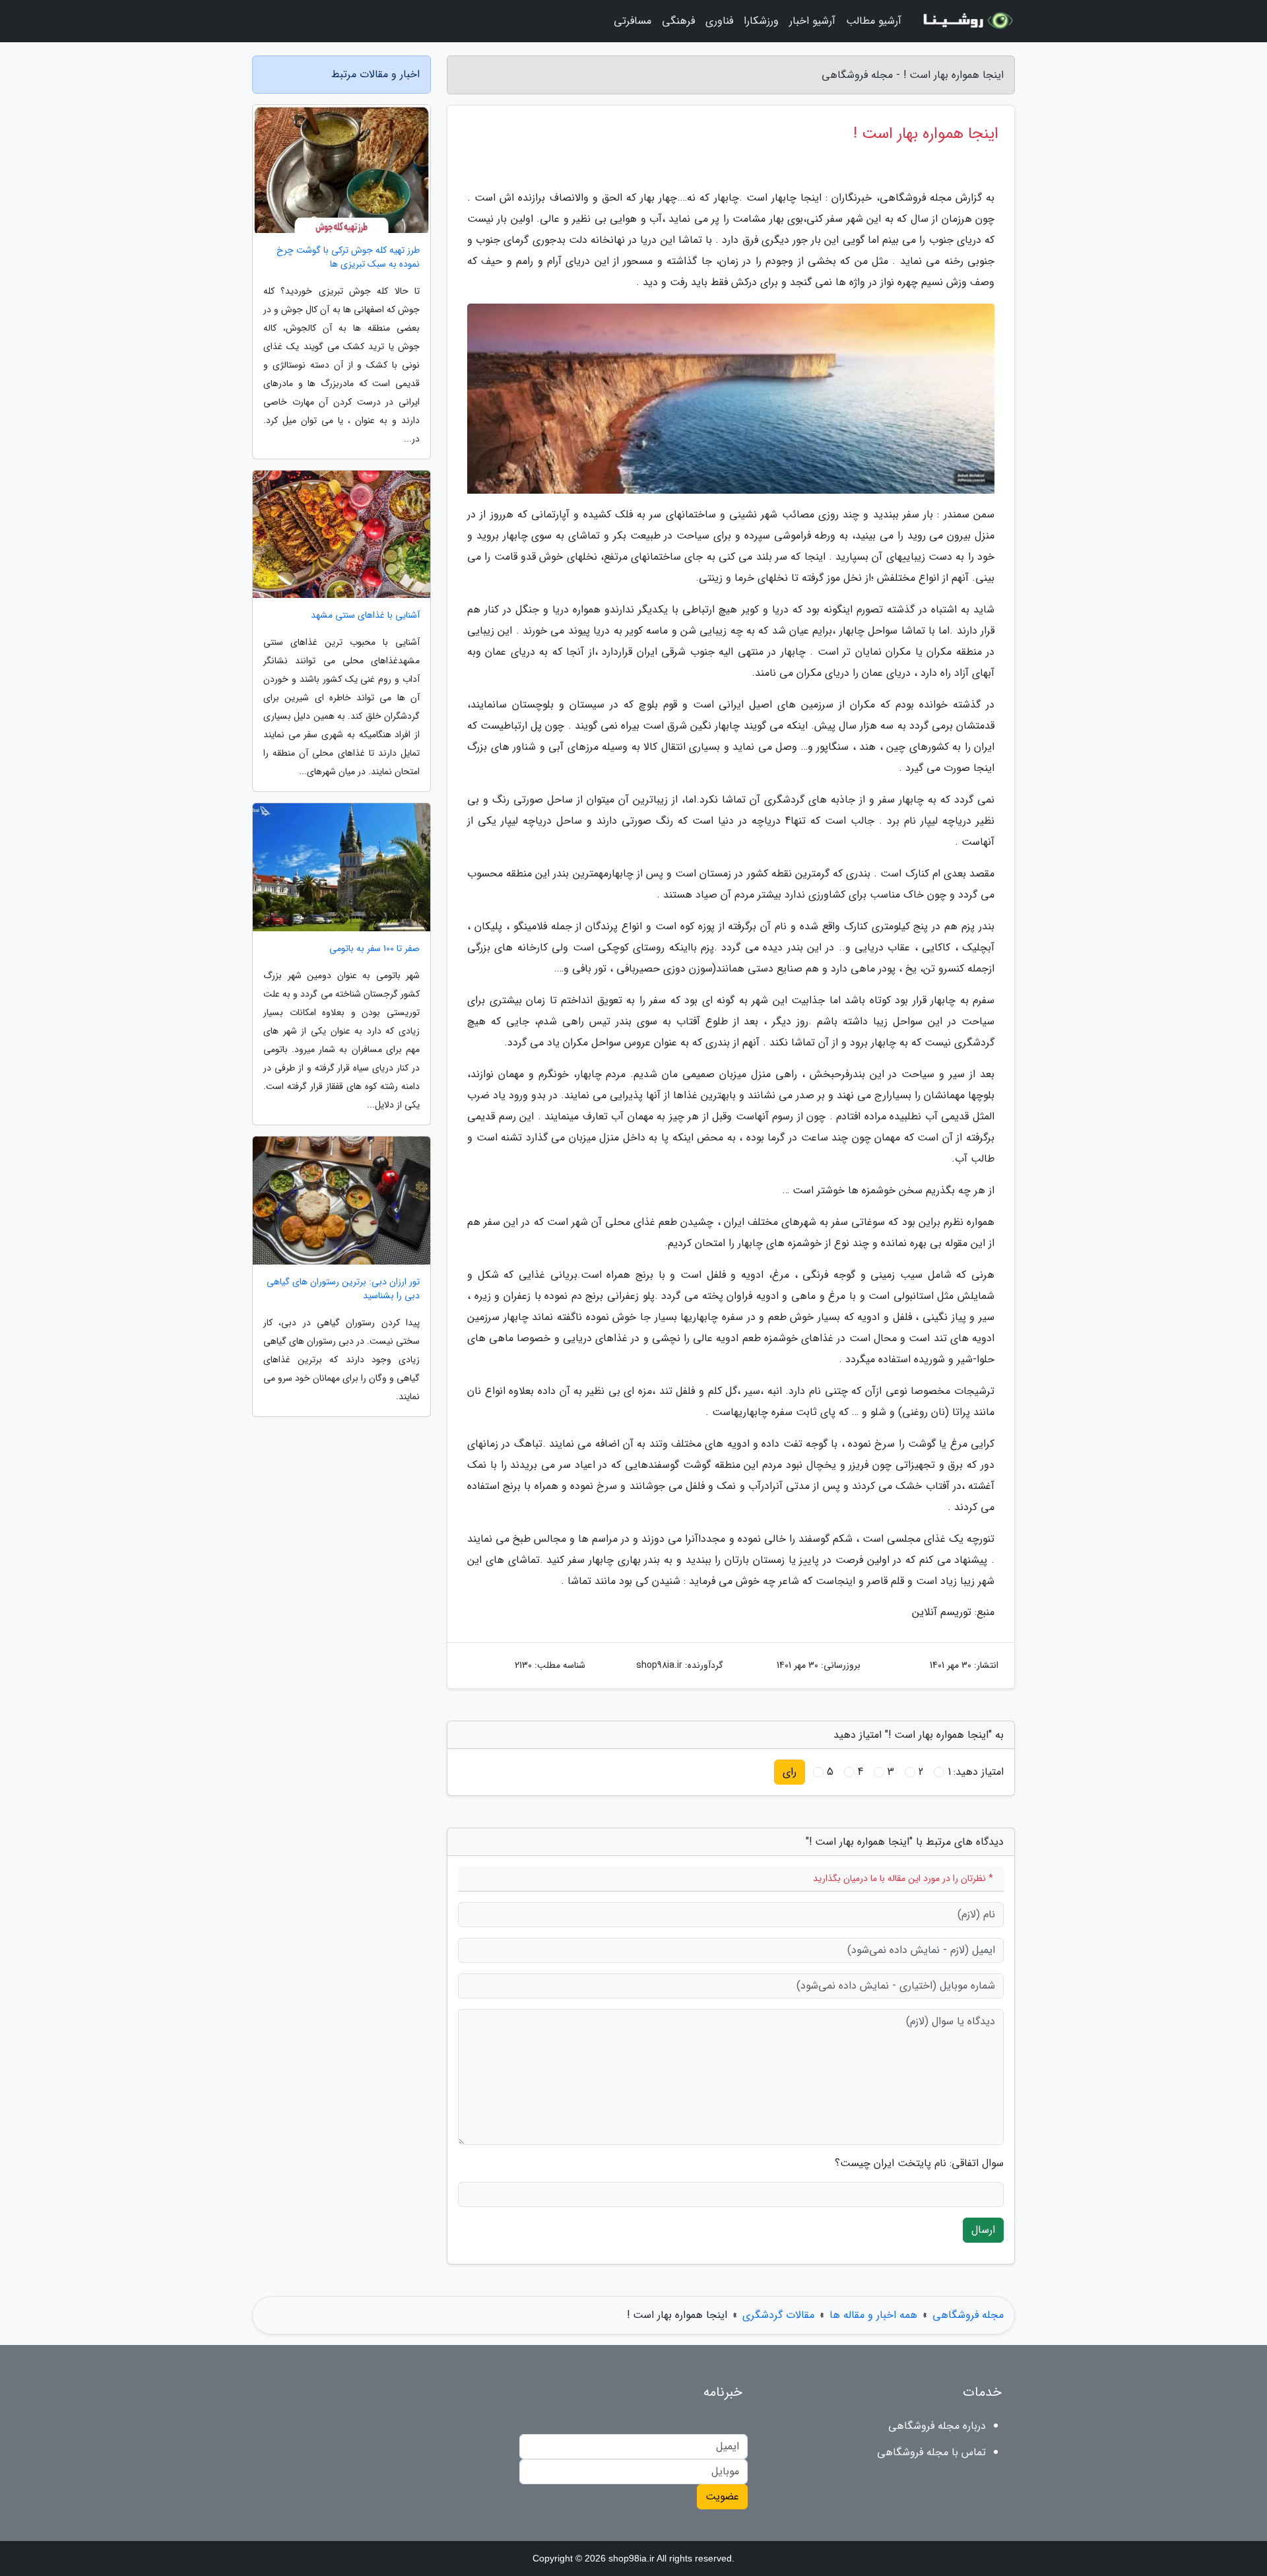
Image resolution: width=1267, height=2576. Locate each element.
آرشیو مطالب (874, 21)
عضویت (722, 2496)
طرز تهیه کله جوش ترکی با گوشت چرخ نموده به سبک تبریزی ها (348, 257)
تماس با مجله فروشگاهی (931, 2452)
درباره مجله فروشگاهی (937, 2426)
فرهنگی (678, 21)
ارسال (983, 2230)
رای (790, 1772)
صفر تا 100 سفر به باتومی (374, 949)
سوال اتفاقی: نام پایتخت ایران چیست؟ (919, 2163)
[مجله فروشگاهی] (966, 21)
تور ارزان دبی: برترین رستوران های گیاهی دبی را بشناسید (343, 1289)
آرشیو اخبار (812, 21)
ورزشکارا (761, 21)
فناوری (719, 21)
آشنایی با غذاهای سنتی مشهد (365, 615)
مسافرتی (633, 21)
